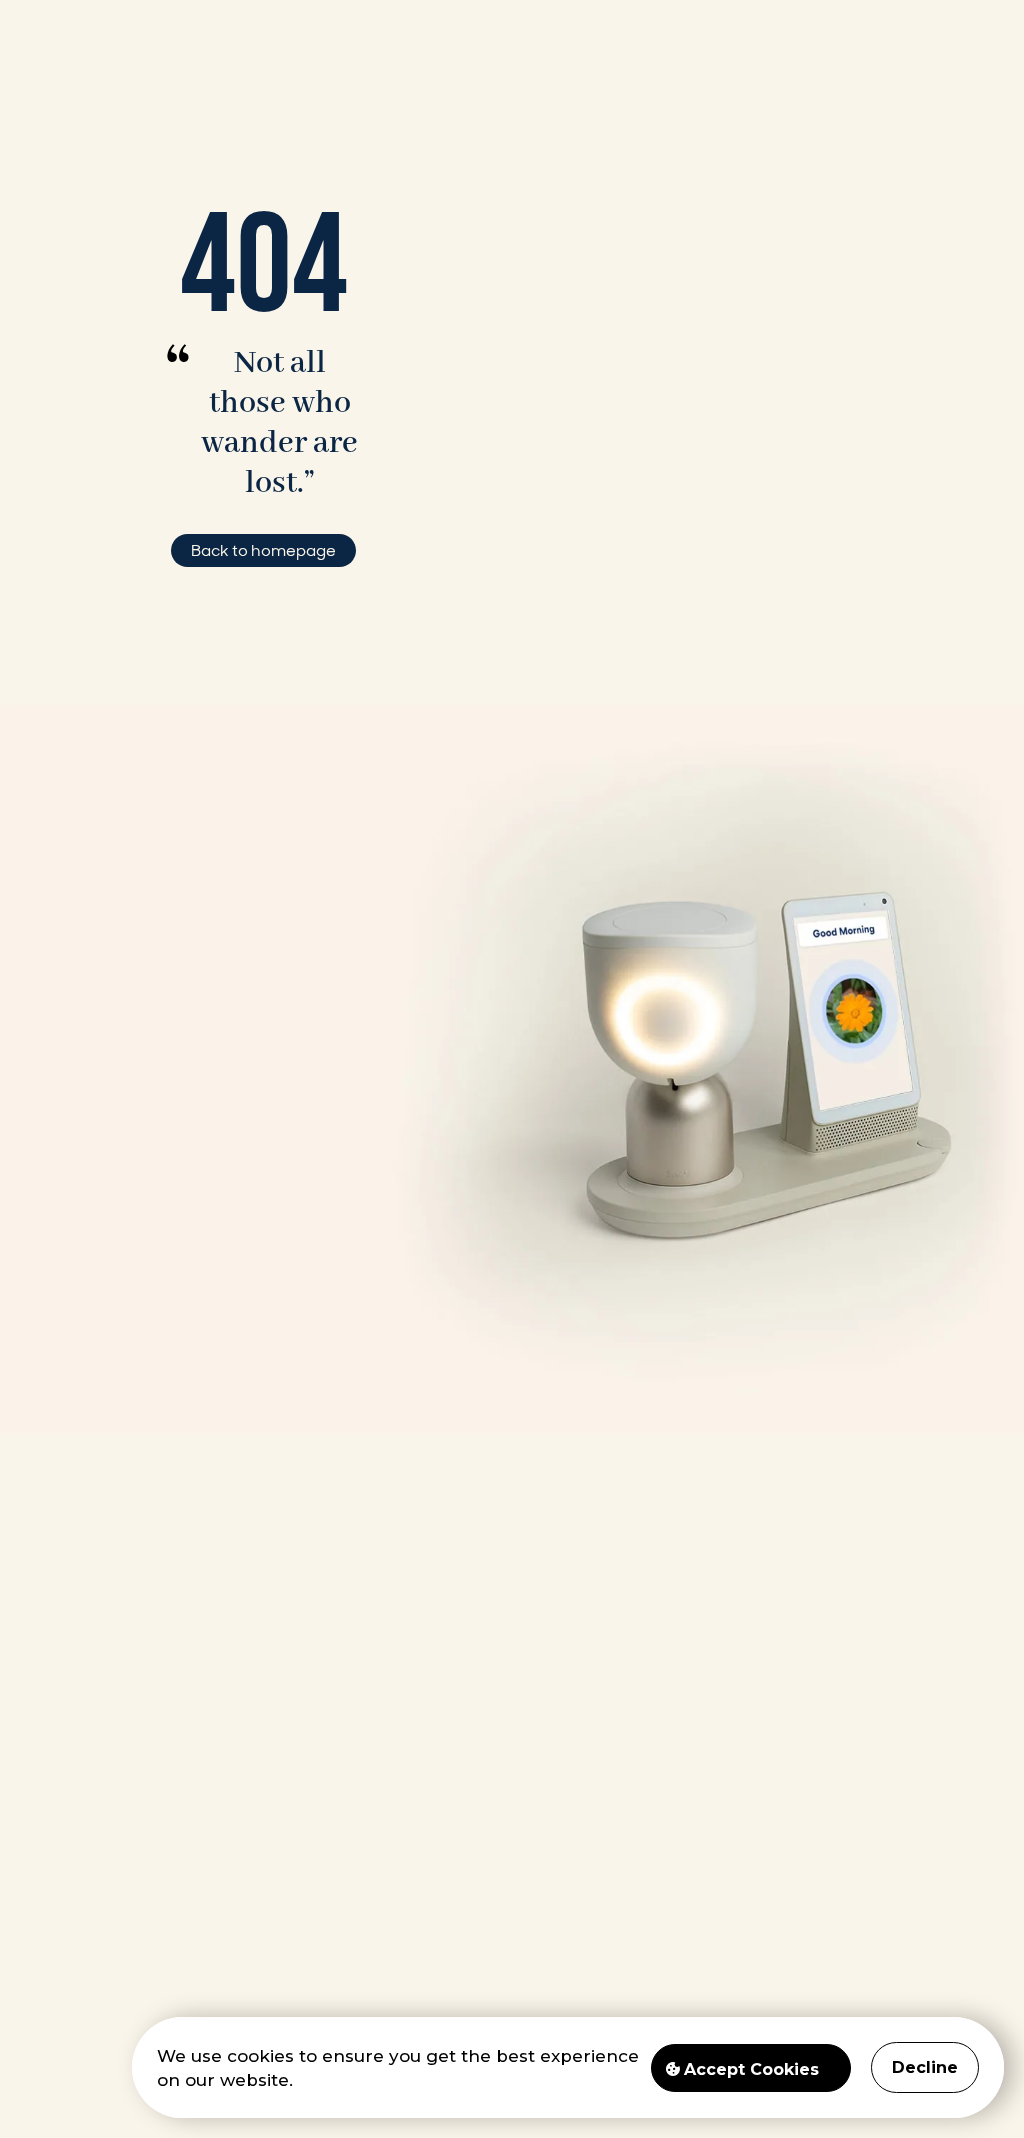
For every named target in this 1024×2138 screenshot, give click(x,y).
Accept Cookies (751, 2069)
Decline (925, 2067)
